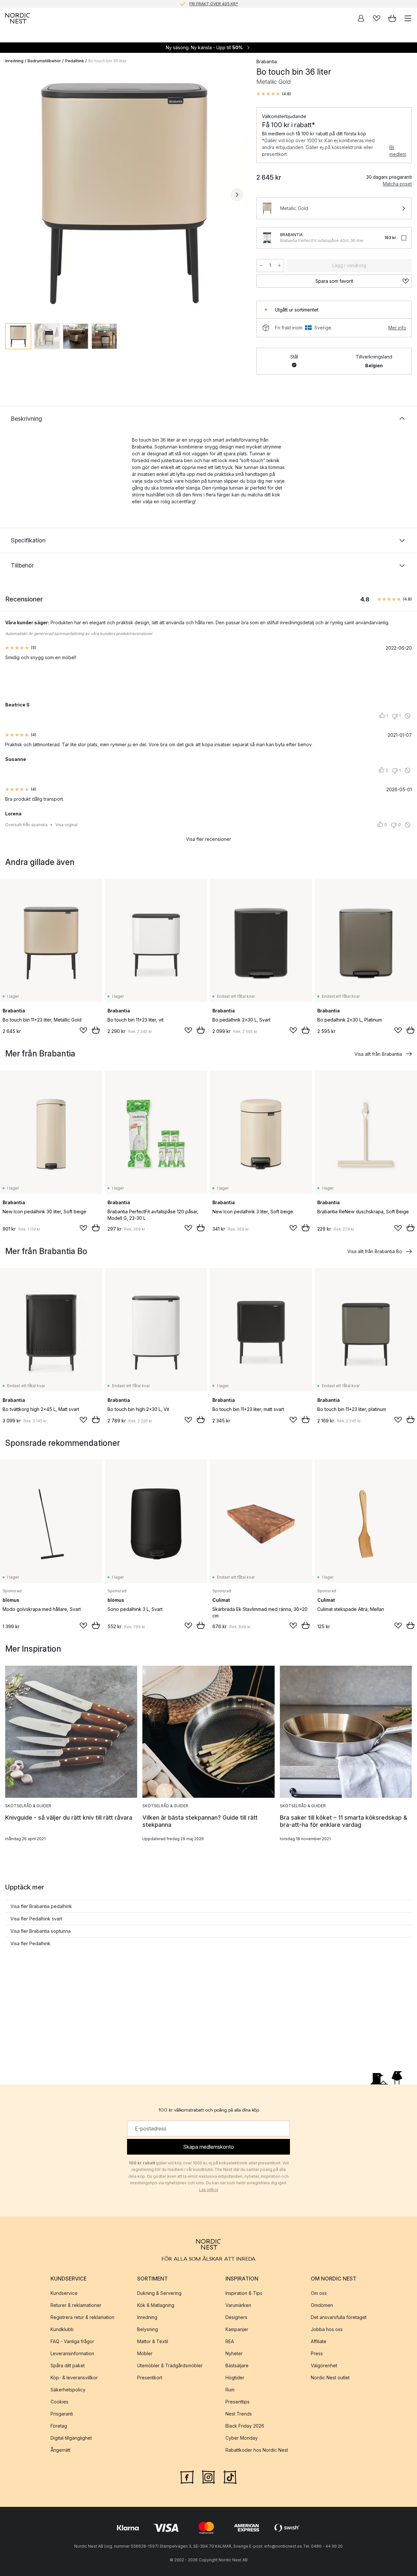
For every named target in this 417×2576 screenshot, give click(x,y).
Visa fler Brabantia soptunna (41, 1931)
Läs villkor (209, 2190)
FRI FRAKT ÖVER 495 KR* (214, 4)
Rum (230, 2390)
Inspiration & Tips (244, 2293)
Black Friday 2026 (245, 2426)
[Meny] (408, 18)
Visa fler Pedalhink (30, 1943)
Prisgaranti (62, 2414)
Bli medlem (398, 151)
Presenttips (237, 2402)
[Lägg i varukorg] (96, 1030)
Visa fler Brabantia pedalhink (41, 1906)
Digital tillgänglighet (71, 2438)
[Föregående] (12, 195)
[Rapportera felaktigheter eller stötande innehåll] (408, 716)
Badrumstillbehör (44, 61)
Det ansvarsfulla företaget (339, 2317)
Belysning (148, 2329)
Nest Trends (239, 2414)
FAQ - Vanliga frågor (72, 2341)
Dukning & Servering (159, 2293)
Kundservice (64, 2293)
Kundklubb (62, 2329)
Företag (59, 2426)
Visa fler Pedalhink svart (36, 1919)
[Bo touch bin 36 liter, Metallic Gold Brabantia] (124, 194)
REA (230, 2341)
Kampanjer (237, 2329)
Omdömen (322, 2305)
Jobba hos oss (327, 2329)
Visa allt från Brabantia (378, 1054)
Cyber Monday (242, 2438)
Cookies (59, 2402)
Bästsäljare (237, 2365)
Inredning (14, 61)
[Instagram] (208, 2477)
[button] (274, 94)
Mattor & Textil (153, 2341)
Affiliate (319, 2341)
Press (317, 2353)
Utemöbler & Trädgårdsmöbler (170, 2365)
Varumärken (238, 2305)
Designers (236, 2317)
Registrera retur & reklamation (82, 2317)
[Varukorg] (392, 18)
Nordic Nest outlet (330, 2378)
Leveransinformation (72, 2353)
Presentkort (150, 2378)
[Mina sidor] (361, 18)
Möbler (145, 2353)
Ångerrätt (60, 2450)
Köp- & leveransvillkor (74, 2378)
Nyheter (234, 2353)
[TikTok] (230, 2477)
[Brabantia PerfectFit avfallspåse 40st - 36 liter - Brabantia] (267, 238)
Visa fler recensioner (208, 839)
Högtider (235, 2378)
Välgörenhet (324, 2365)
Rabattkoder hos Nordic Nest (257, 2450)
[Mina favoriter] (377, 18)
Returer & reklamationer (76, 2305)
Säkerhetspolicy (68, 2390)
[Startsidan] (18, 18)
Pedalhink (75, 61)
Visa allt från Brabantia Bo (375, 1251)
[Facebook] (187, 2477)
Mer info (397, 328)
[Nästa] (237, 195)
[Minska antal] (261, 265)
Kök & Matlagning (156, 2305)
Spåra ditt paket (68, 2365)
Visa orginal (66, 825)
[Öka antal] (280, 265)
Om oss (319, 2293)
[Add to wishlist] (83, 1030)
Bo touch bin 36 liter (107, 61)
